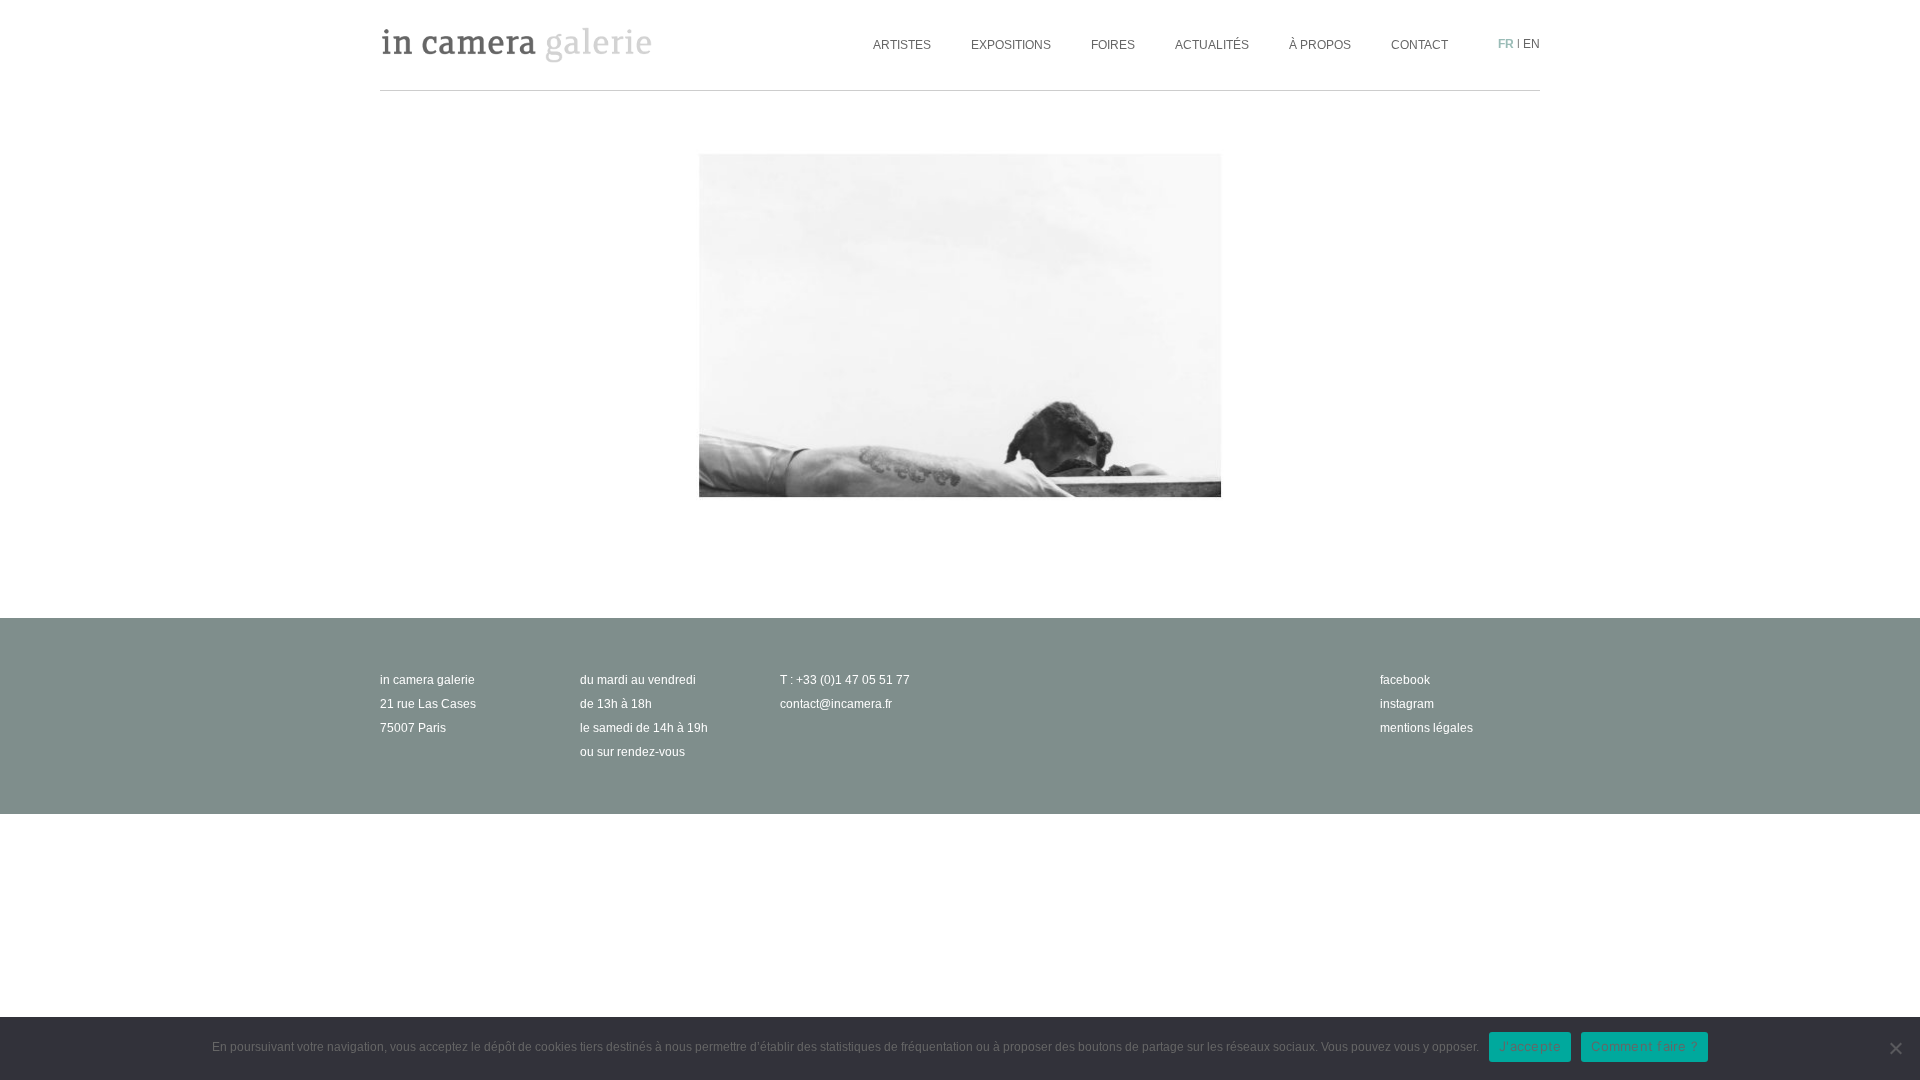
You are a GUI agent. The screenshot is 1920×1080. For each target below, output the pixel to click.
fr (1506, 44)
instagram (1407, 704)
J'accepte (1530, 1046)
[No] (1895, 1048)
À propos (1320, 45)
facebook (1405, 680)
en (1531, 44)
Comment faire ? (1644, 1046)
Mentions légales (1426, 728)
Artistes (902, 45)
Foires (1113, 45)
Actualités (1212, 45)
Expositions (1011, 45)
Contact (1419, 45)
